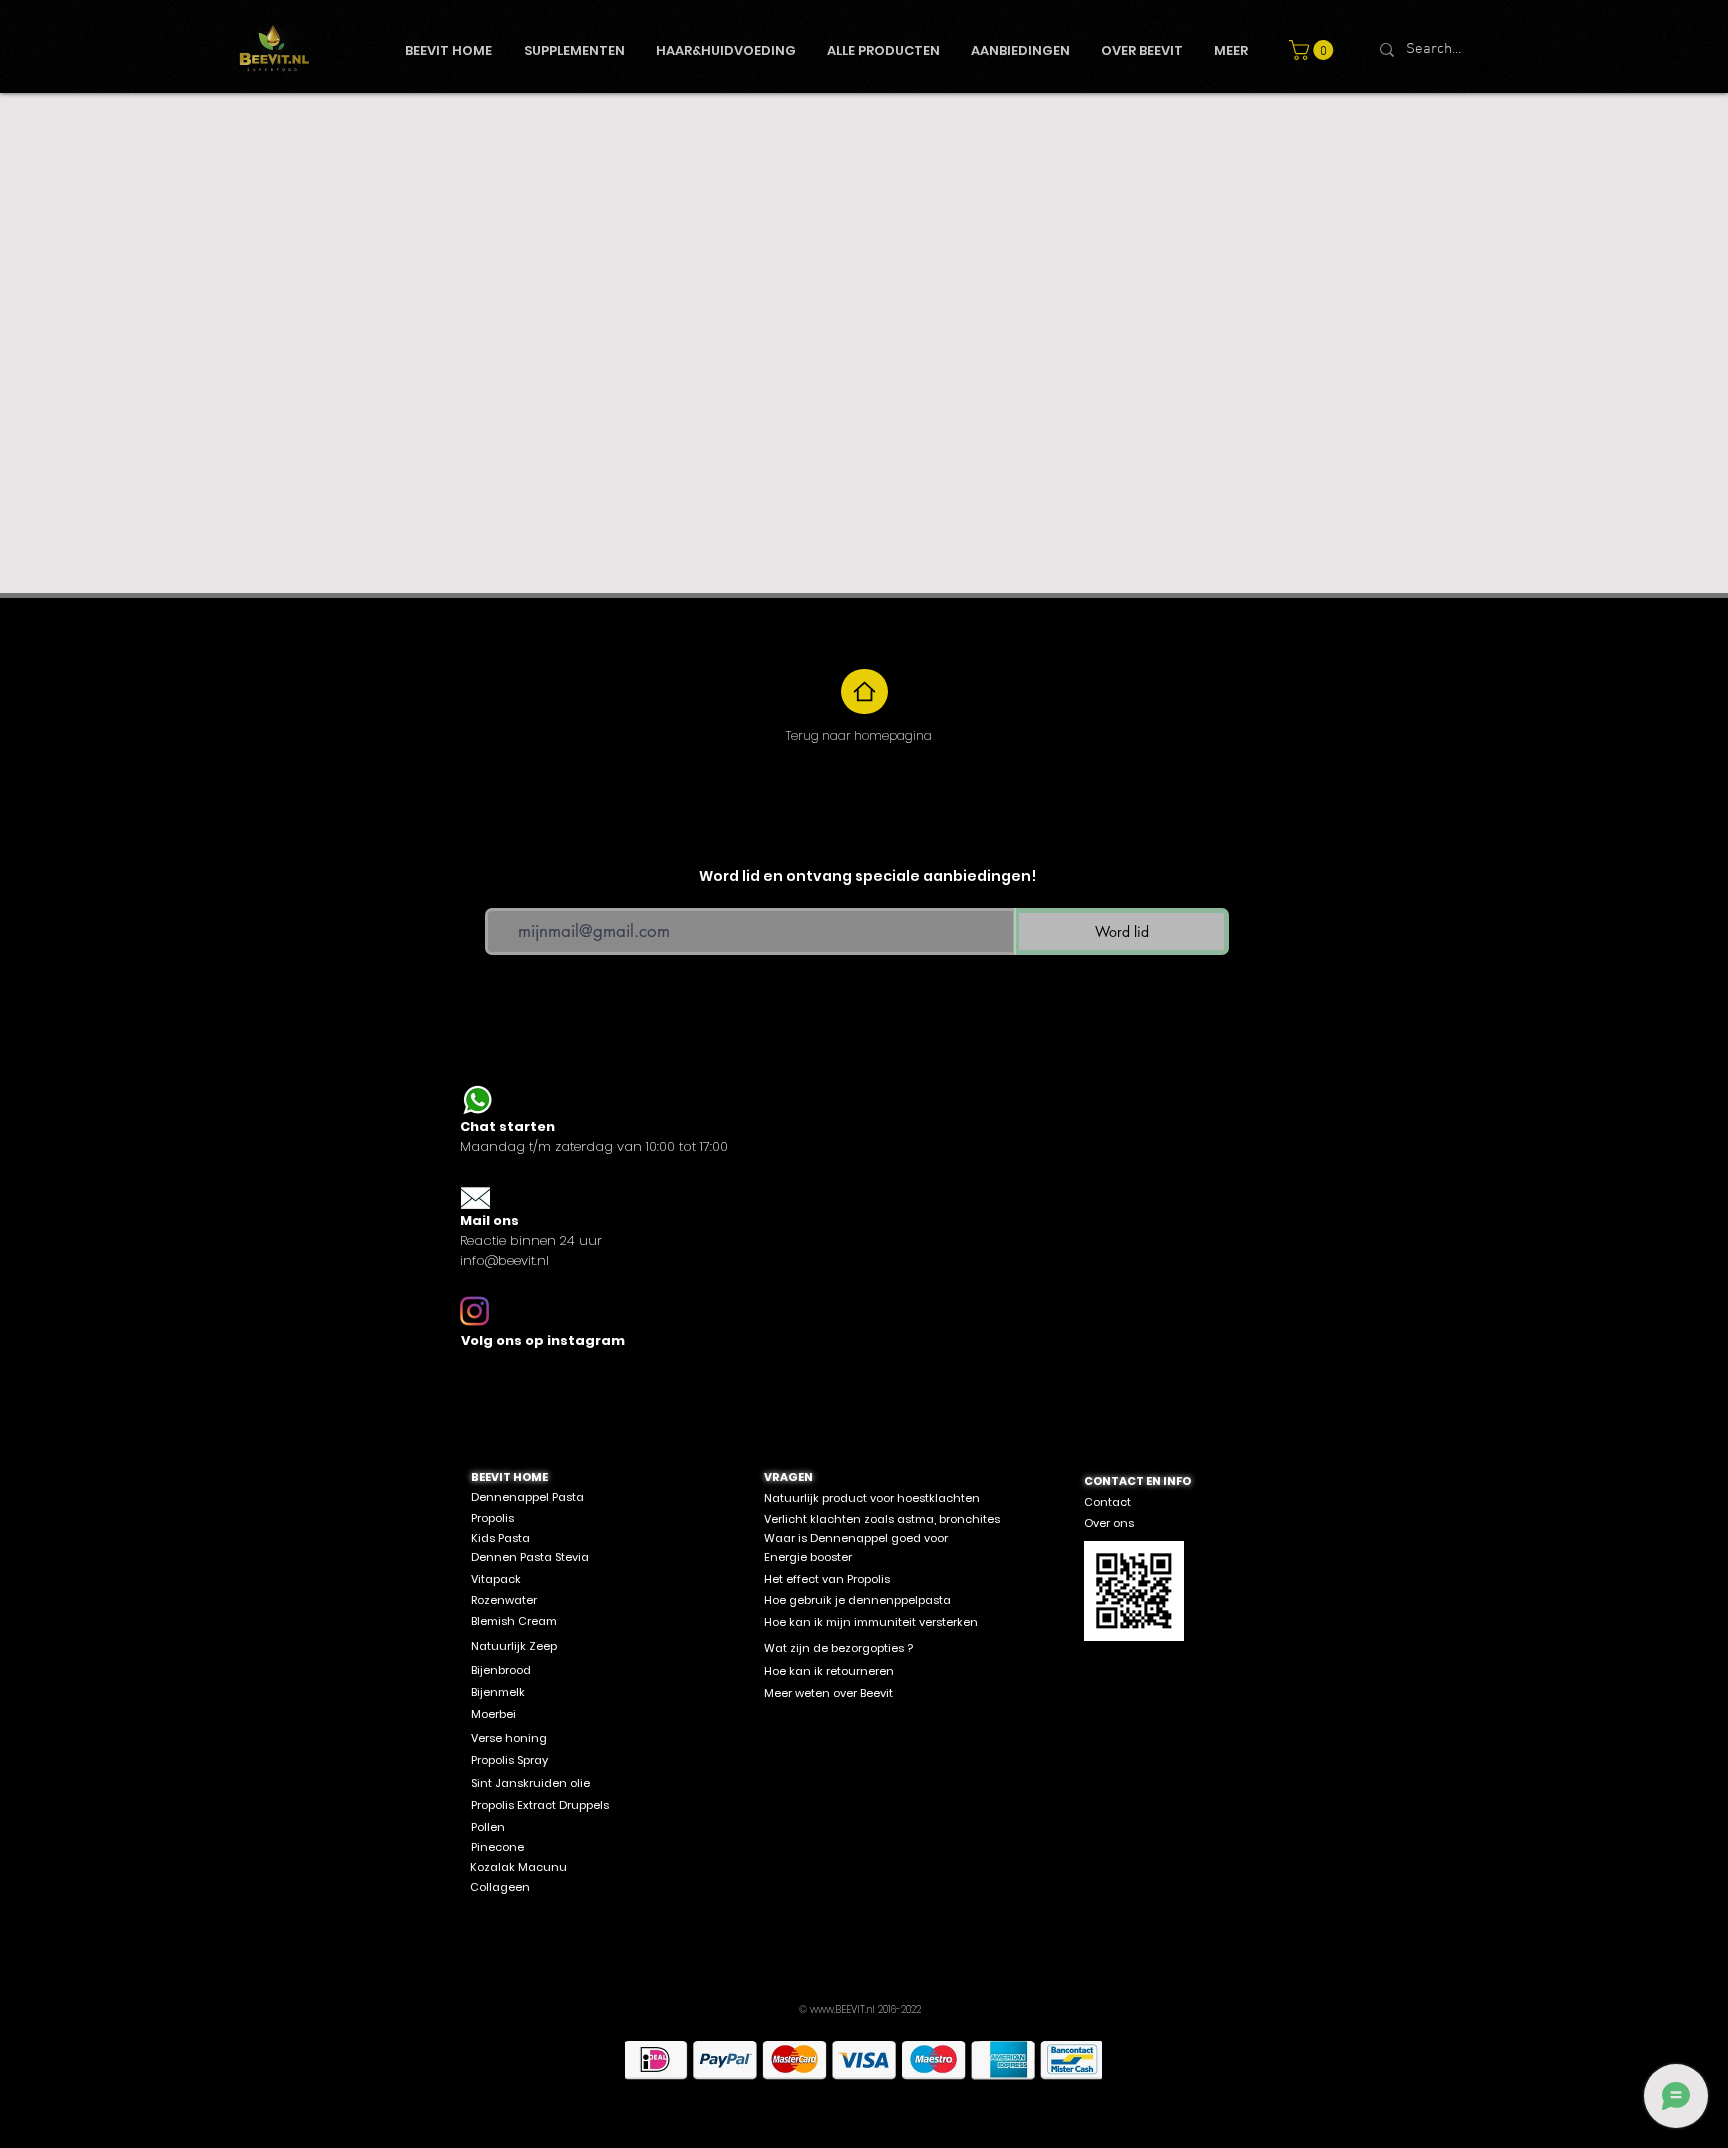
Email (501, 893)
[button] (1313, 50)
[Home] (864, 691)
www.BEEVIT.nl (842, 2009)
